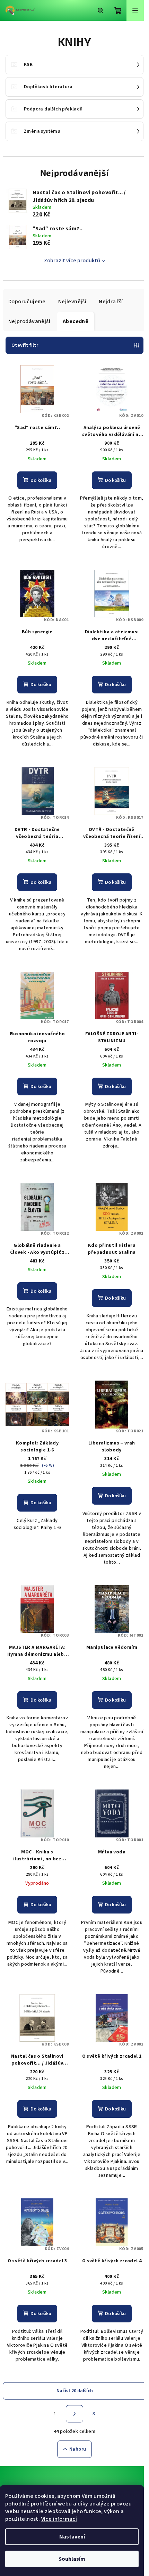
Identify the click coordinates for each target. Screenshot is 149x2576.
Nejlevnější (72, 302)
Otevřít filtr (25, 345)
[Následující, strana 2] (74, 2414)
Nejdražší (111, 302)
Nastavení (72, 2537)
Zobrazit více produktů (72, 261)
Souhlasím (72, 2559)
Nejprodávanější (29, 321)
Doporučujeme (27, 302)
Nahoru (78, 2449)
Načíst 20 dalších (75, 2391)
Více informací (59, 2519)
